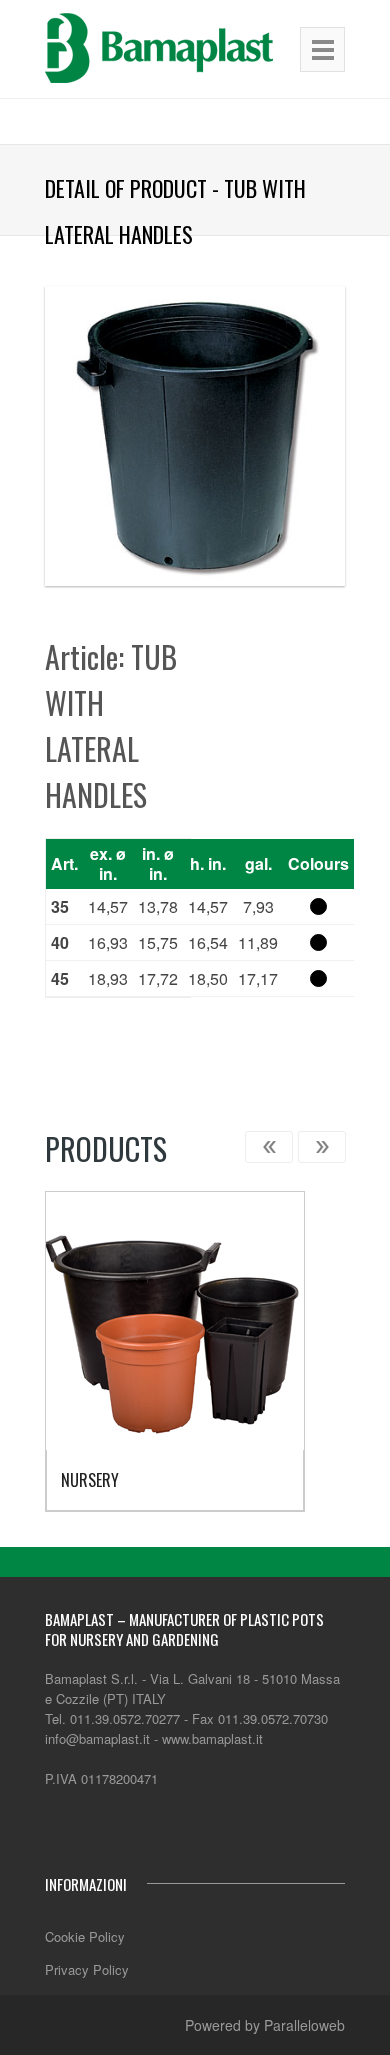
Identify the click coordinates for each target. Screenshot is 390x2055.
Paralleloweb (304, 2025)
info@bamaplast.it (97, 1738)
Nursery (90, 1480)
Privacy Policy (87, 1969)
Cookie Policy (85, 1936)
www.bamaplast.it (212, 1738)
